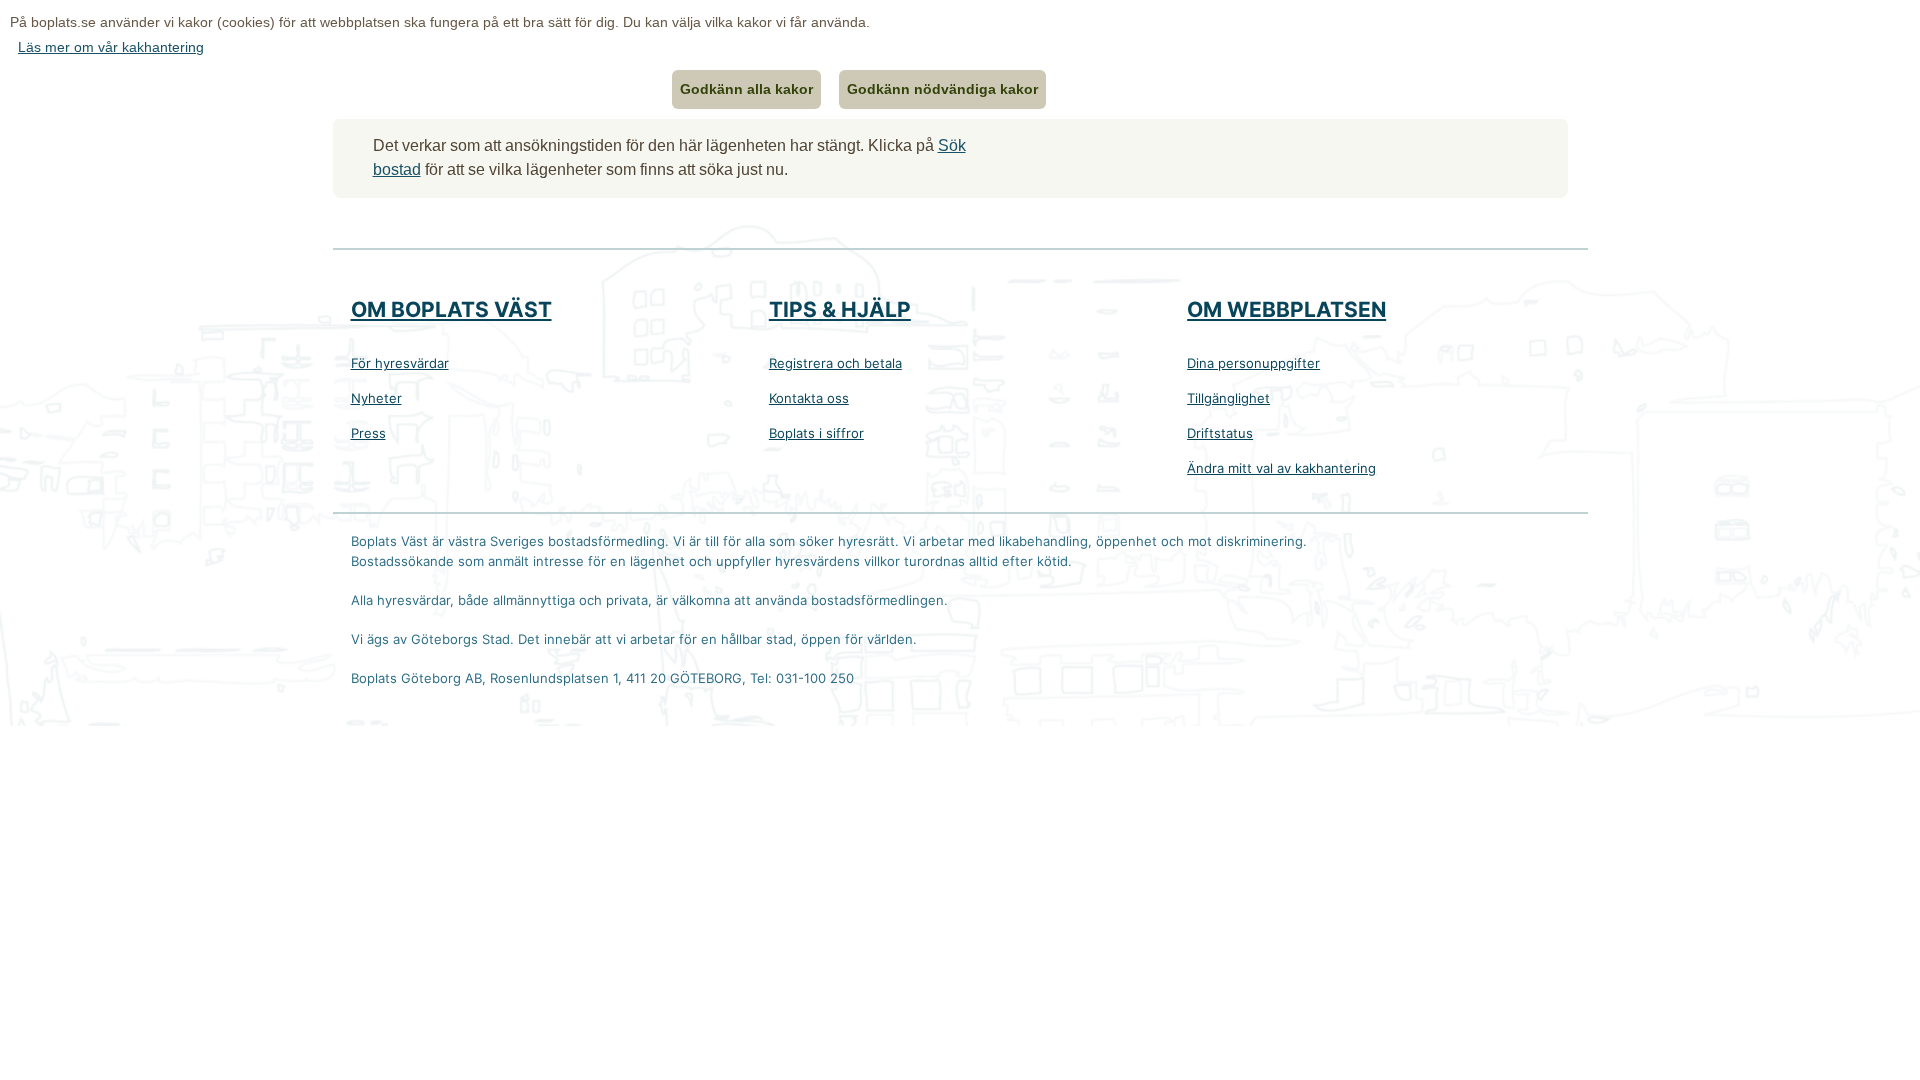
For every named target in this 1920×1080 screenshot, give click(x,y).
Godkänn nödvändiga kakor (942, 89)
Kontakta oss (809, 398)
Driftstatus (1220, 433)
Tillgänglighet (1228, 398)
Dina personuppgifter (1253, 363)
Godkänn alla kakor (746, 89)
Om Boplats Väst (451, 309)
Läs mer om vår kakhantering (111, 47)
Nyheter (376, 398)
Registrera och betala (835, 363)
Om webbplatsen (1286, 309)
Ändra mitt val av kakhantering (1281, 468)
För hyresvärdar (400, 363)
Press (368, 433)
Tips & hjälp (840, 309)
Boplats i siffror (816, 433)
